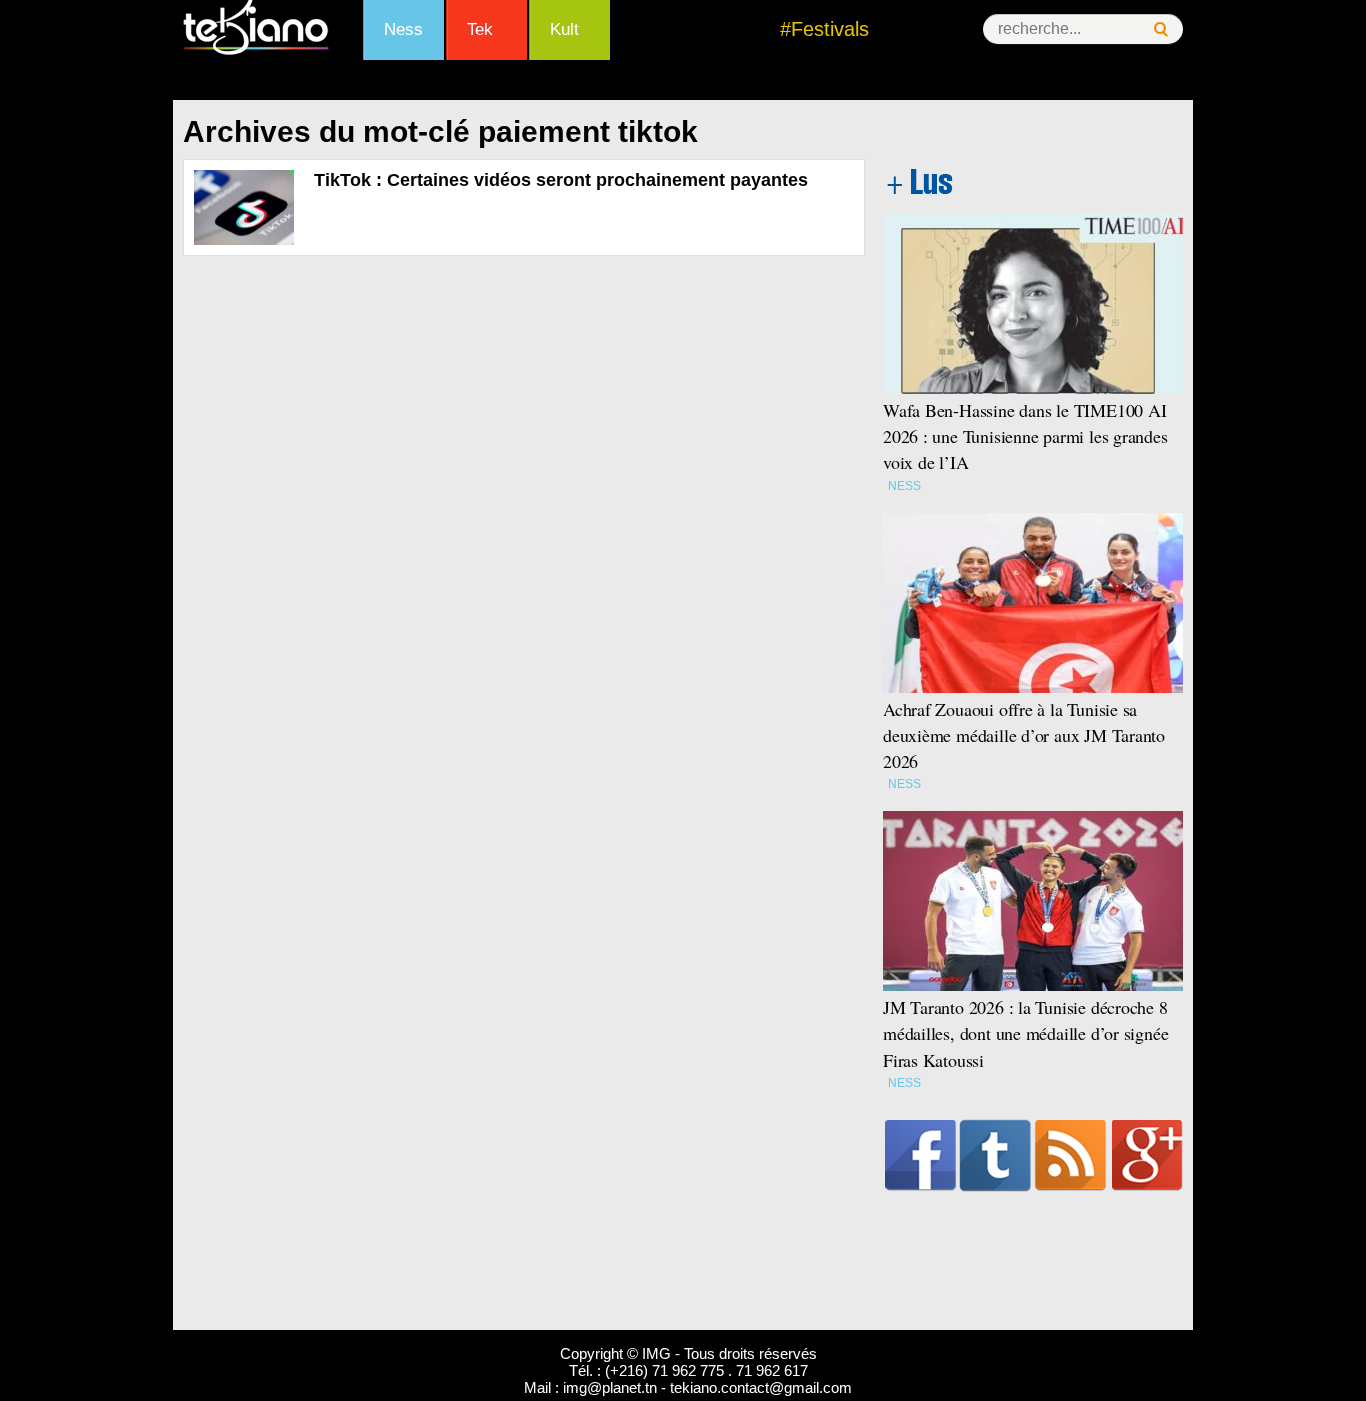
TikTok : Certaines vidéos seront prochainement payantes (561, 180)
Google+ (1147, 1155)
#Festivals (824, 29)
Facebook (920, 1155)
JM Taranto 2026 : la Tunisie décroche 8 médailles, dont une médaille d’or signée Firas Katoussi (1025, 1033)
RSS (1070, 1155)
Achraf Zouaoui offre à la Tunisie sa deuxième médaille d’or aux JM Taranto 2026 (1024, 735)
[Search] (1161, 29)
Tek (480, 29)
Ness (403, 29)
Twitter (995, 1155)
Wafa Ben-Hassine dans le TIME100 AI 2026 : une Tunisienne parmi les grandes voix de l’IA (1025, 436)
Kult (564, 29)
